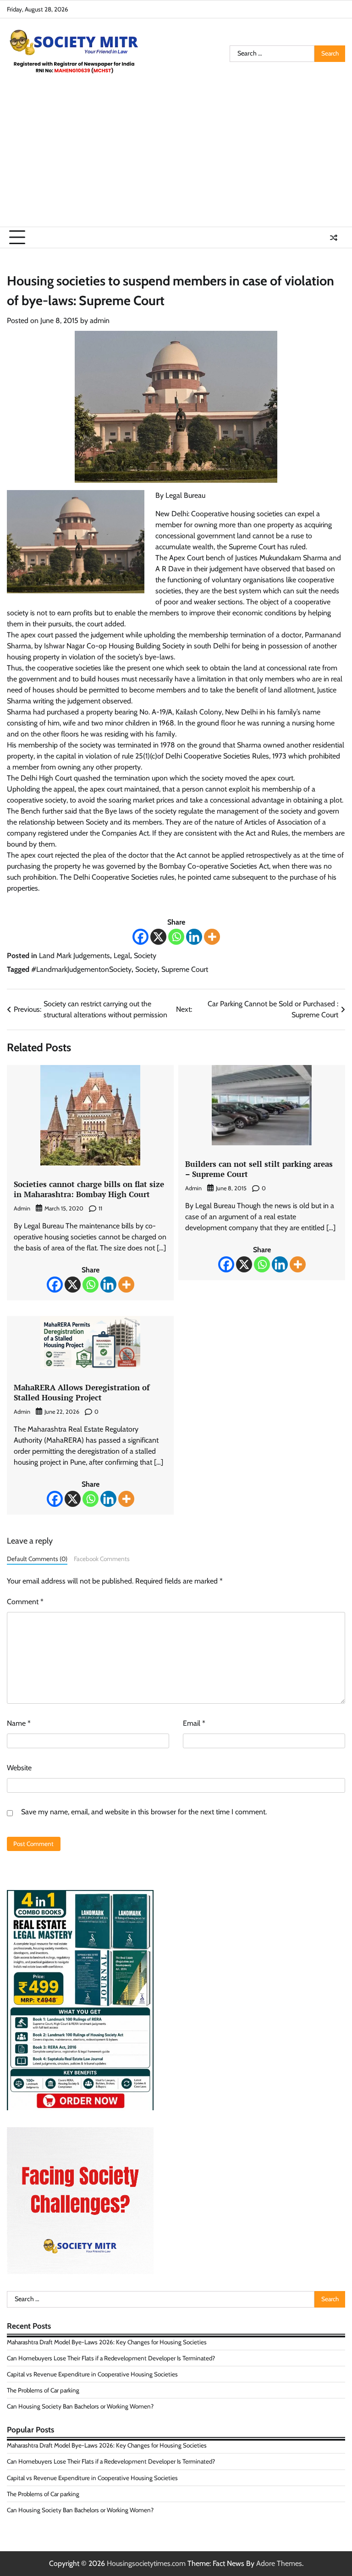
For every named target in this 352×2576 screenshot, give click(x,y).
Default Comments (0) (37, 1559)
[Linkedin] (194, 937)
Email (194, 1723)
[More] (212, 937)
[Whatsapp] (176, 937)
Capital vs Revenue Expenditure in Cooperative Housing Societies (92, 2374)
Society (145, 956)
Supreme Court (185, 969)
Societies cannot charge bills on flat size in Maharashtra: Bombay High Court (89, 1189)
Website (19, 1768)
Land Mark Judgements (74, 956)
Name (19, 1723)
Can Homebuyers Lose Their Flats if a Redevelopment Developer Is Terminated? (111, 2358)
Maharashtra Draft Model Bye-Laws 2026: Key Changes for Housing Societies (107, 2342)
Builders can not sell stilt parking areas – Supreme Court (259, 1169)
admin (100, 321)
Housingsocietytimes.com (146, 2563)
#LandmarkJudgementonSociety (81, 969)
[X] (158, 937)
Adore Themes (279, 2563)
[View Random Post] (334, 238)
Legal (122, 956)
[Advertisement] (176, 158)
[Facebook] (140, 937)
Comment (25, 1602)
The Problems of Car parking (43, 2390)
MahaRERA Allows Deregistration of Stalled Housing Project (82, 1392)
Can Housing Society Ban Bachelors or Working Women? (80, 2406)
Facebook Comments (102, 1559)
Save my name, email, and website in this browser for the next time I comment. (144, 1812)
